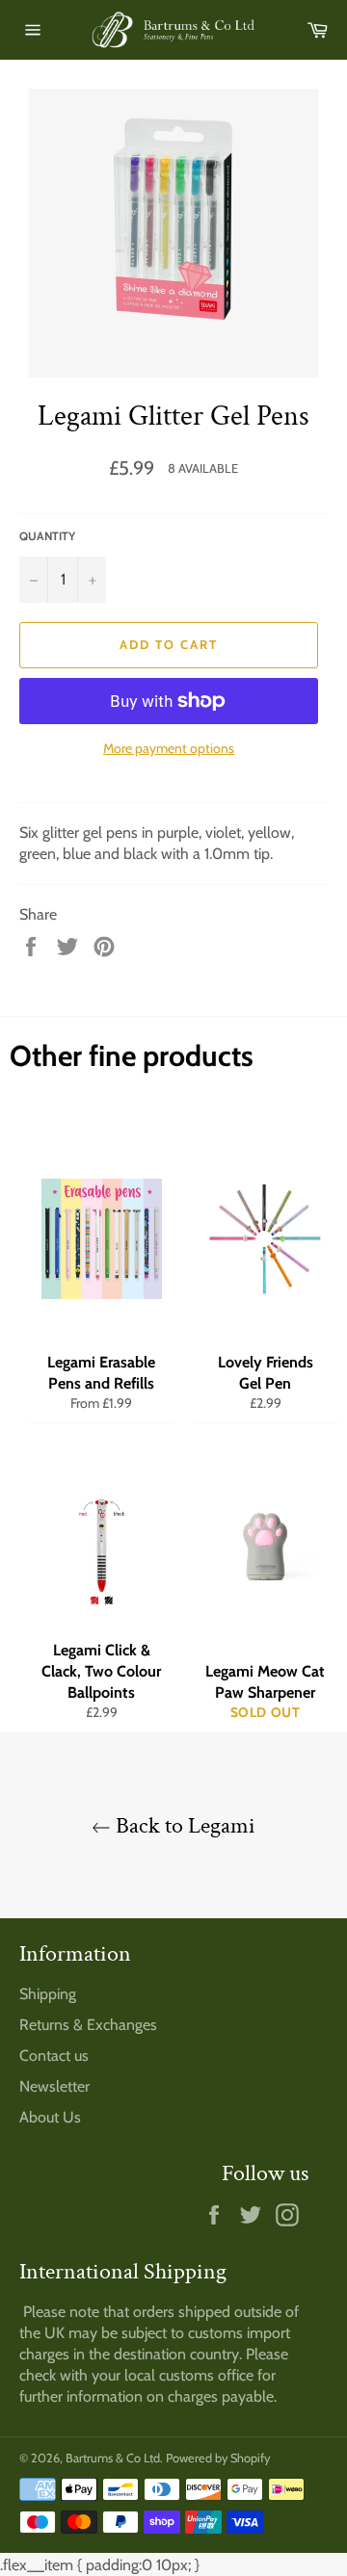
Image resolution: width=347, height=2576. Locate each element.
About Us (50, 2117)
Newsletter (54, 2086)
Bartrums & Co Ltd (113, 2458)
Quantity (47, 536)
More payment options (169, 748)
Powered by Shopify (218, 2458)
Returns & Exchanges (88, 2025)
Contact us (54, 2056)
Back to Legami (183, 1825)
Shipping (48, 1994)
